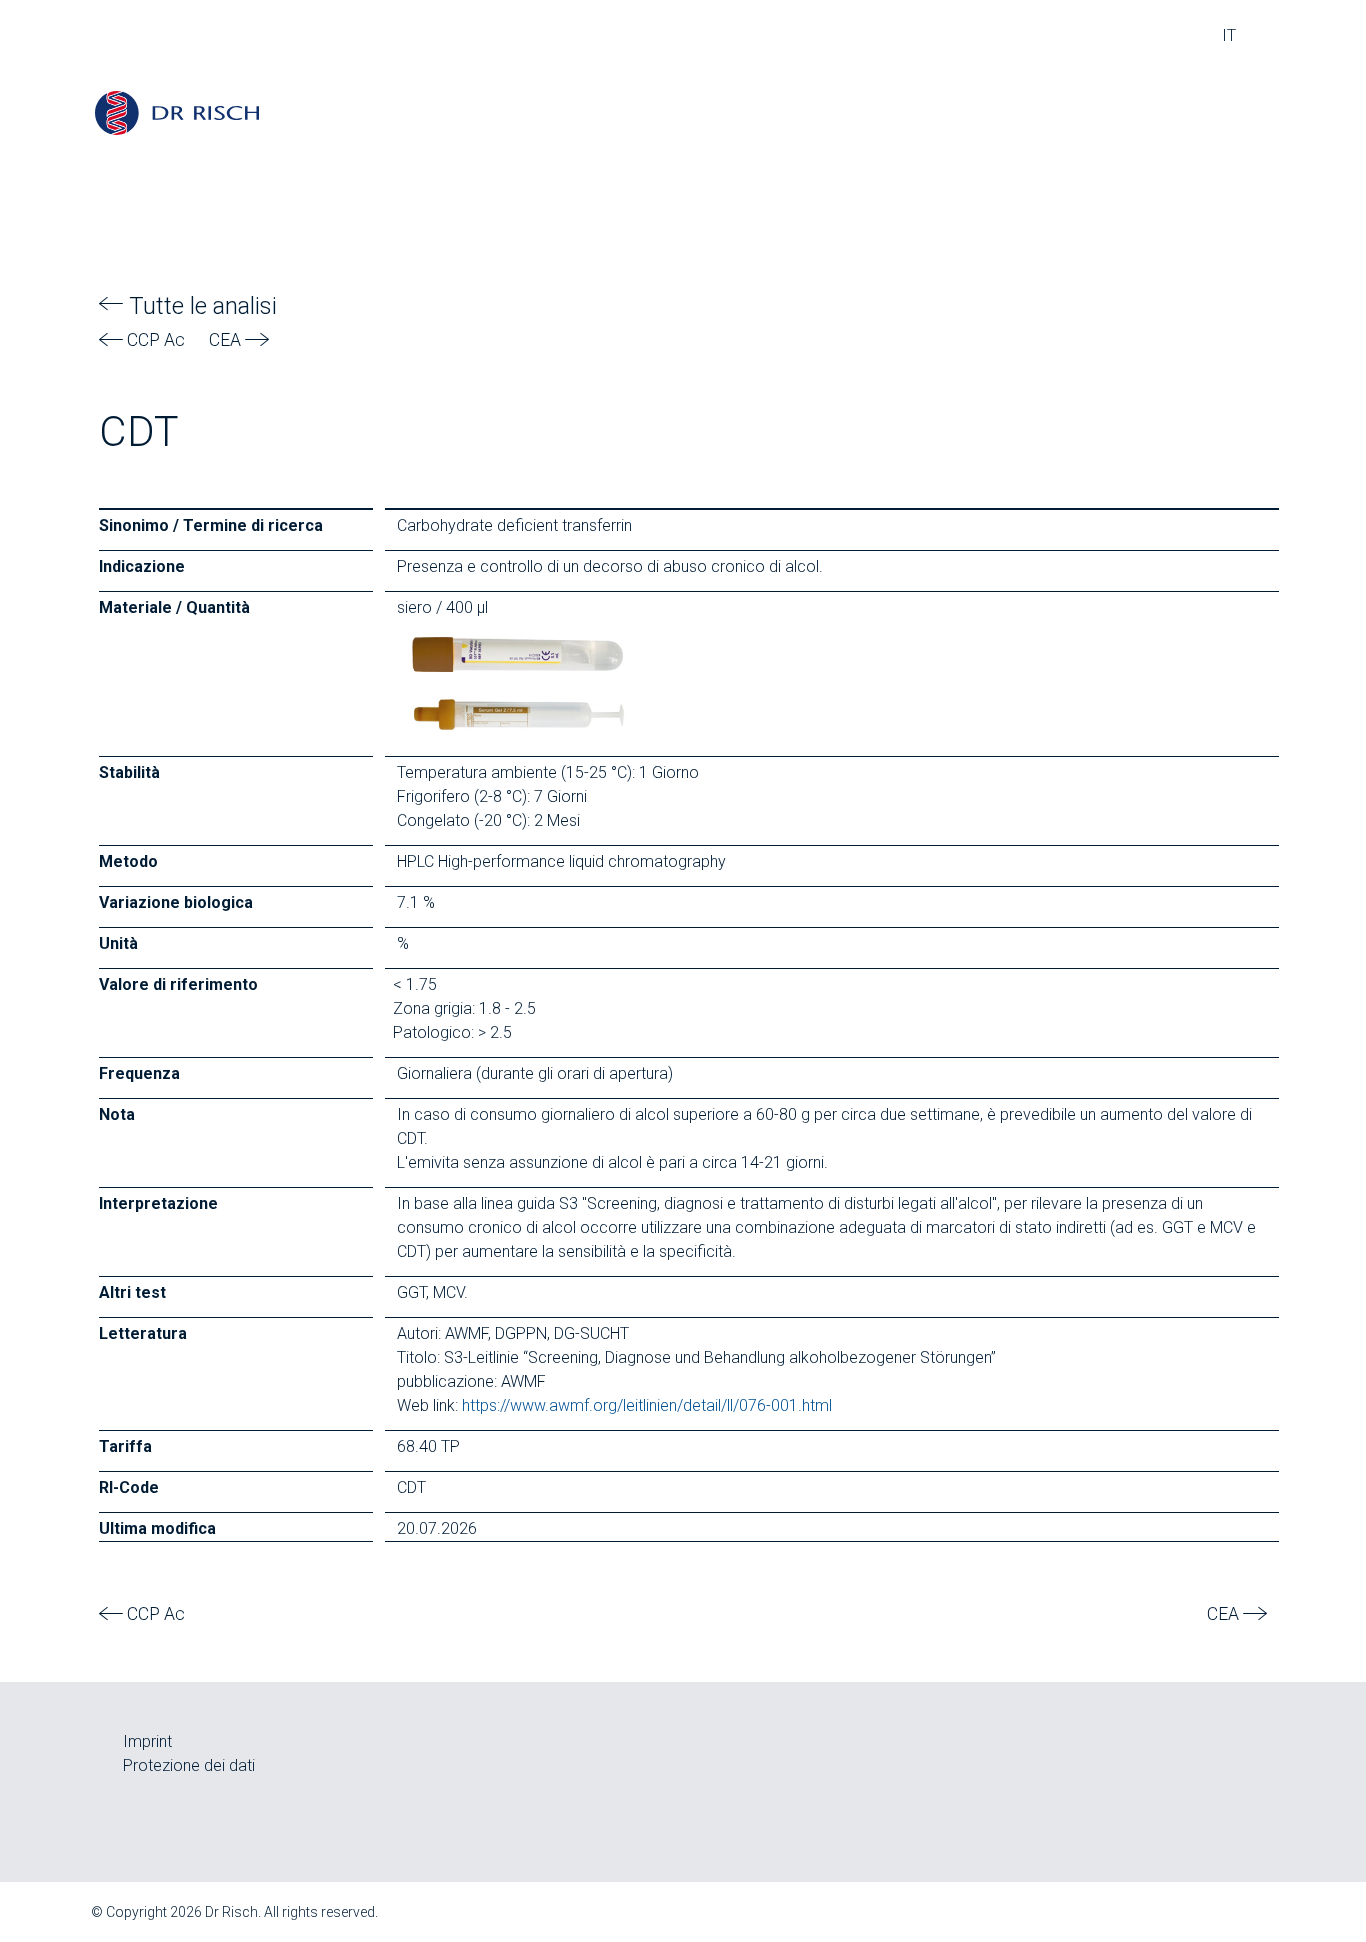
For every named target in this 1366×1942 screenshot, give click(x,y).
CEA (227, 340)
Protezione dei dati (189, 1765)
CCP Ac (154, 340)
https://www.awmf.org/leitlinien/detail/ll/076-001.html (647, 1405)
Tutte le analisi (200, 306)
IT (1229, 35)
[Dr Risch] (177, 111)
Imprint (147, 1741)
